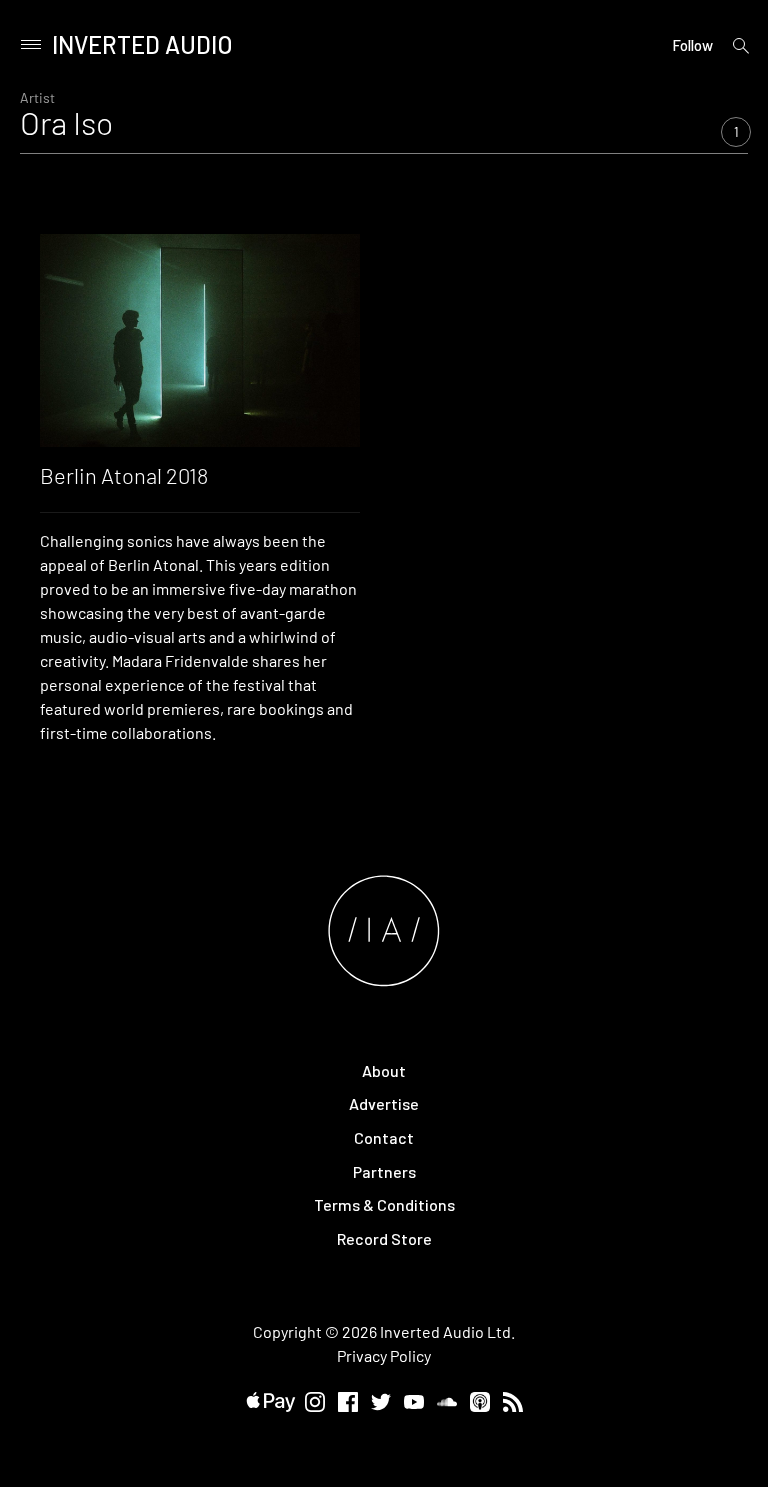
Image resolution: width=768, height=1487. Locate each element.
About (384, 1070)
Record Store (384, 1238)
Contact (384, 1137)
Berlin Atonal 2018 (124, 475)
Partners (384, 1171)
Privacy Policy (384, 1355)
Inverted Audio (142, 44)
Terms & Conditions (384, 1204)
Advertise (384, 1103)
